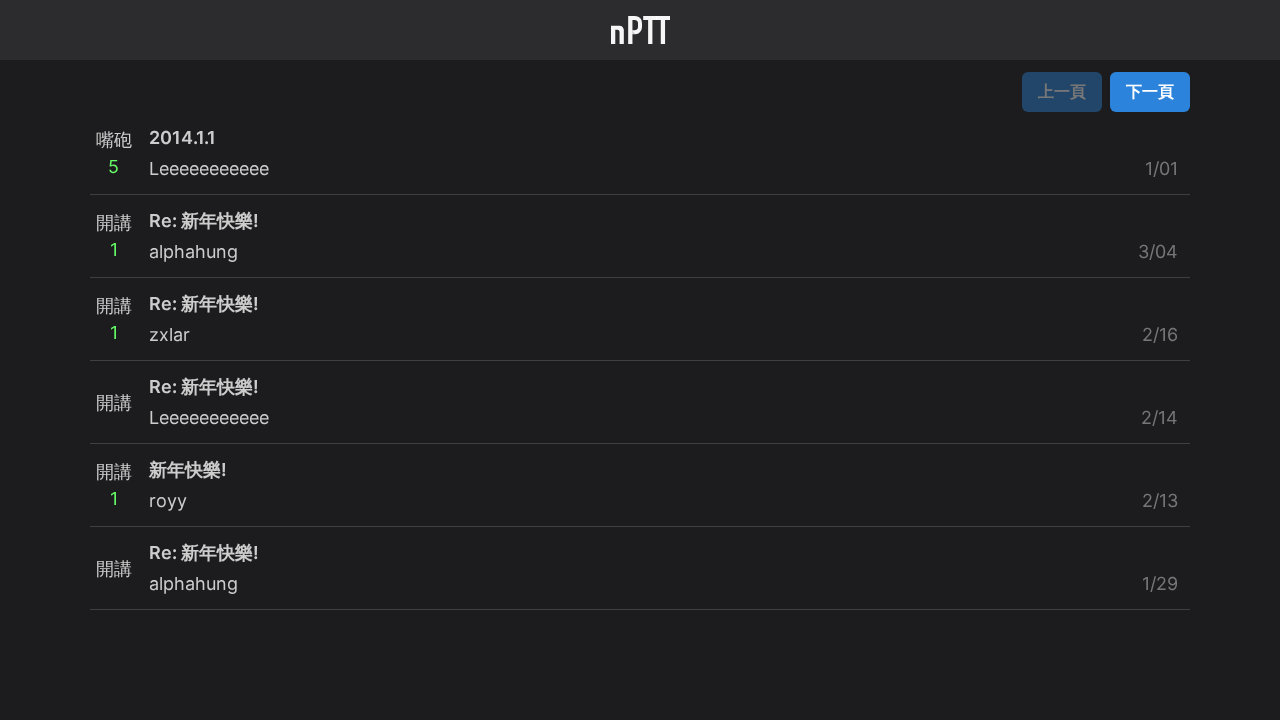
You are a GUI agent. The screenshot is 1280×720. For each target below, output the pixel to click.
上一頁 (1062, 91)
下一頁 (1150, 91)
